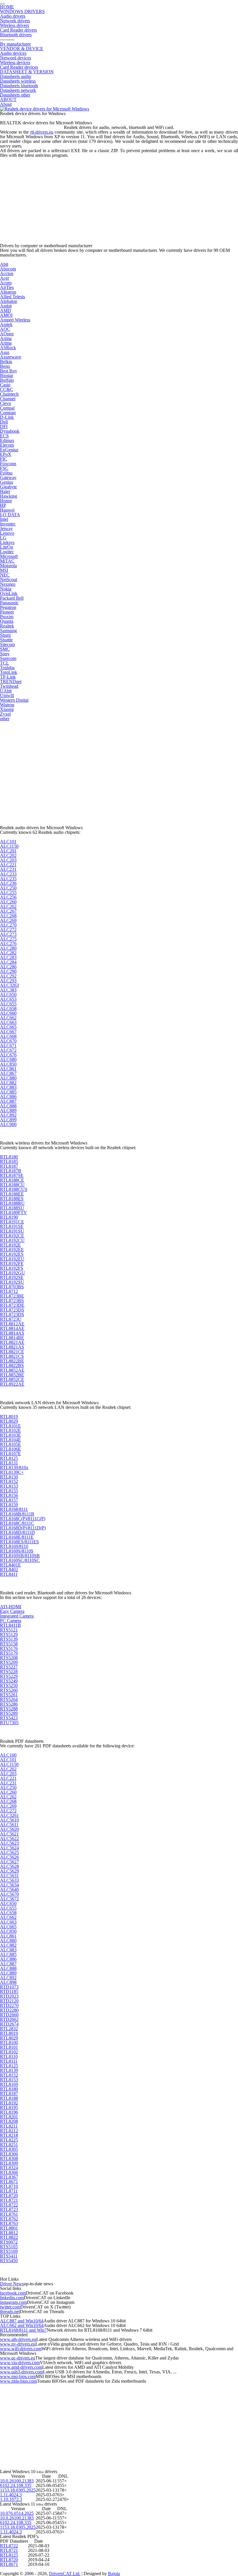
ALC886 (8, 1097)
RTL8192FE (12, 1264)
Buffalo (7, 380)
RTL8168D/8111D (17, 1532)
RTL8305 (9, 2149)
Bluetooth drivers (16, 35)
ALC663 (8, 1022)
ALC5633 (9, 1880)
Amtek (6, 324)
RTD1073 (9, 1987)
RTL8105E (10, 1444)
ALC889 (8, 1110)
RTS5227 (9, 1667)
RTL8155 (9, 1491)
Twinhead (9, 686)
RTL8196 (9, 2112)
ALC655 (8, 1004)
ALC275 (8, 939)
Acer (4, 278)
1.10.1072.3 (11, 2499)
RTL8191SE (12, 1226)
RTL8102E (10, 1430)
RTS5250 (9, 1686)
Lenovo (7, 533)
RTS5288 (9, 1709)
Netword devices (16, 58)
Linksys (7, 542)
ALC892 (8, 1115)
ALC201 (8, 851)
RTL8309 (9, 2163)
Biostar (7, 375)
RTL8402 (9, 1570)
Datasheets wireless (18, 81)
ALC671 (8, 1046)
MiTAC (7, 561)
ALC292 (8, 976)
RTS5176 (9, 1648)
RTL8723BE (12, 1296)
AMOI (6, 315)
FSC (4, 468)
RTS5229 (9, 1676)
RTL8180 (9, 1157)
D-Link (7, 417)
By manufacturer (15, 44)
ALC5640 (9, 1890)
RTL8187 (9, 1166)
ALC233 (8, 874)
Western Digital (14, 700)
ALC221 (8, 865)
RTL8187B (11, 1171)
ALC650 (8, 995)
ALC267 (8, 911)
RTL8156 (9, 1495)
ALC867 (8, 1073)
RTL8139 (9, 2070)
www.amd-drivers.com (21, 2367)
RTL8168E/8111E (17, 1537)
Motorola (8, 566)
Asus (5, 352)
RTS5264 (9, 1699)
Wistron (7, 705)
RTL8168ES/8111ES (19, 1542)
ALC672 (8, 1050)
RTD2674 (9, 2024)
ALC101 (8, 842)
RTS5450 (9, 2261)
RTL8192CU (12, 1240)
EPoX (6, 454)
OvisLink (9, 593)
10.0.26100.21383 (17, 2481)
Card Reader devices (19, 67)
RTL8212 (9, 2131)
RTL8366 (9, 2172)
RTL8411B (10, 1625)
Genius (7, 482)
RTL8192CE (12, 1236)
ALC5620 (9, 1829)
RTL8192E (10, 1245)
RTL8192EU (12, 1259)
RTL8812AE (12, 1324)
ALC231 (8, 869)
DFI (4, 426)
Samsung (8, 631)
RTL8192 (9, 2103)
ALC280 (8, 948)
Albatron (8, 292)
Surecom (8, 658)
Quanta (7, 621)
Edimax (7, 440)
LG (3, 538)
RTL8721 (9, 2200)
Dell (4, 422)
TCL (4, 663)
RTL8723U (11, 1319)
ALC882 (8, 1083)
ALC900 (8, 1124)
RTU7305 (9, 1723)
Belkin (6, 362)
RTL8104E (10, 1440)
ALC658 (8, 1008)
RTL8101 (9, 2047)
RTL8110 (9, 2056)
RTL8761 (9, 2214)
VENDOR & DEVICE (22, 49)
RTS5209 (9, 1662)
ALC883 (8, 1087)
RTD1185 (9, 1992)
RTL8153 (9, 1486)
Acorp (6, 283)
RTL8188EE (12, 1194)
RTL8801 (9, 2228)
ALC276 (8, 944)
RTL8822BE (12, 1361)
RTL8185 (9, 1161)
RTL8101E (10, 1426)
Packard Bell (12, 598)
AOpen (7, 334)
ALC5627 (9, 1862)
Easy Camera (12, 1611)
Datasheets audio (16, 76)
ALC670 (8, 1041)
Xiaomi (7, 709)
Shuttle (6, 640)
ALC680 (8, 1059)
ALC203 (8, 860)
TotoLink (9, 672)
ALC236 (8, 883)
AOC (5, 329)
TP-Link (8, 677)
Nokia (6, 589)
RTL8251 (9, 2145)
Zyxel (5, 714)
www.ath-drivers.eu (18, 2339)
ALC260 (8, 902)
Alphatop (9, 301)
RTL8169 (9, 2084)
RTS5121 (9, 1630)
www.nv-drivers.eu (18, 2344)
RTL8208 (9, 2121)
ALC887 (8, 1101)
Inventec (8, 524)
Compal (7, 408)
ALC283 (8, 957)
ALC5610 (9, 1820)
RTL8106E (10, 1449)
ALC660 (8, 1013)
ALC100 (8, 1755)
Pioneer (7, 612)
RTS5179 (9, 1653)
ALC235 (8, 879)
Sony (5, 654)
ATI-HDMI (11, 1607)
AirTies (7, 287)
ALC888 (8, 1106)
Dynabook (10, 431)
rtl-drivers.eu (42, 132)
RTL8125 (9, 1458)
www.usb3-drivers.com (21, 2372)
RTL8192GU (12, 1273)
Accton (7, 273)
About (6, 104)
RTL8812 (9, 2233)
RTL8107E (10, 1454)
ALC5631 (9, 1876)
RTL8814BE (12, 1338)
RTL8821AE (12, 1342)
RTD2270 (9, 2005)
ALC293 (8, 981)
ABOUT (8, 100)
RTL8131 (9, 1463)
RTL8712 (9, 1291)
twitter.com (10, 2307)
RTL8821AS (12, 1347)
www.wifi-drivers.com (21, 2349)
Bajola (114, 2574)
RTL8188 (9, 2098)
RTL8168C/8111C (17, 1523)
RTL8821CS (12, 1356)
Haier (5, 491)
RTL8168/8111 (14, 1509)
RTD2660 (9, 2015)
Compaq (8, 413)
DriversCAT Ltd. (65, 2574)
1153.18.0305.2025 (18, 2490)
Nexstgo (8, 584)
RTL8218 (9, 2135)
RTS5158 (9, 1644)
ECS (4, 436)
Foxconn (8, 464)
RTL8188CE (12, 1180)
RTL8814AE (12, 1328)
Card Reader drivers (18, 30)
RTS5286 (9, 1704)
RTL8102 (9, 2052)
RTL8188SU (12, 1208)
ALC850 (8, 1064)
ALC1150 (9, 846)
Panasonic (9, 603)
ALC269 (8, 920)
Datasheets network (18, 90)
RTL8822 (9, 2237)
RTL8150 (9, 1477)
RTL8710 (9, 2186)
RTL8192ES (12, 1254)
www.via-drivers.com (20, 2363)
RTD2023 (9, 1996)
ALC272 (8, 930)
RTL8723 (9, 2210)
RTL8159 (9, 1505)
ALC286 (8, 967)
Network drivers (15, 21)
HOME (7, 7)
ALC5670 (9, 1894)
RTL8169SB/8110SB (20, 1556)
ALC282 (8, 953)
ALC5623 (9, 1843)
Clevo (6, 403)
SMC (5, 649)
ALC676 (8, 1055)
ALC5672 (9, 1899)
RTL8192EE (12, 1250)
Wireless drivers (15, 25)
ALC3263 (9, 985)
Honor (6, 501)
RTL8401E (10, 1565)
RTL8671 (9, 2182)
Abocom (8, 269)
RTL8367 (9, 2177)
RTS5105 (9, 2247)
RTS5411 (9, 2256)
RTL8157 (9, 1500)
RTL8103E (10, 1435)
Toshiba (7, 668)
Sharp (5, 635)
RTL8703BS (12, 1287)
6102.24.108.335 (16, 2485)
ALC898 (8, 1982)
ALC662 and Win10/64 (22, 2325)
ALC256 (8, 897)
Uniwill (7, 695)
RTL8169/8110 (14, 1546)
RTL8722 (9, 2205)
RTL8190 (9, 1217)
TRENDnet (11, 682)
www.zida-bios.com (18, 2381)
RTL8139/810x (14, 1468)
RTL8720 (9, 2196)
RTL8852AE (12, 1370)
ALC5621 (9, 1834)
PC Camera (11, 1621)
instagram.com (13, 2302)
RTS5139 (9, 1639)
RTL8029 (9, 1421)
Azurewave (11, 357)
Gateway (8, 477)
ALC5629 (9, 1871)
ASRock (8, 348)
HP (3, 505)
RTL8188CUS (14, 1189)
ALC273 (8, 934)
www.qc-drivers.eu (18, 2358)
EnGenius (9, 450)
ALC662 (8, 1018)
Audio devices (13, 53)
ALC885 (8, 1092)
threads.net (10, 2312)
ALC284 (8, 962)
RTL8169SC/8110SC (20, 1560)
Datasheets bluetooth (19, 86)
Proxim (7, 617)
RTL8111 (9, 2061)
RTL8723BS (12, 1301)
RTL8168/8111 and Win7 (23, 2330)
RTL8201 (9, 2117)
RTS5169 (9, 2251)
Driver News (12, 2284)
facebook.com (13, 2293)
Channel (8, 399)
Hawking (9, 496)
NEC (5, 575)
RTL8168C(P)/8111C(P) (23, 1519)
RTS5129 (9, 1634)
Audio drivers (13, 16)
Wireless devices (15, 62)
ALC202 (8, 855)
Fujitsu (6, 473)
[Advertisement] (119, 198)
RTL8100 (9, 2043)
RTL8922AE (12, 1384)
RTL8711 (9, 2191)
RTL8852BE (12, 1375)
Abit (4, 264)
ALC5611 (9, 1825)
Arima (6, 338)
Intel (4, 519)
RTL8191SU (12, 1231)
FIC (4, 459)
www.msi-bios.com (18, 2376)
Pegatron (8, 607)
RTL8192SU (12, 1282)
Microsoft (9, 556)
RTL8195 (9, 2107)
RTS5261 (9, 1695)
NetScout (9, 580)
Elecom (7, 445)
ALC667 (8, 1032)
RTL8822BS (12, 1366)
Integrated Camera (17, 1616)
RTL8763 (9, 2223)
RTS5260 (9, 1690)
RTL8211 (9, 2126)
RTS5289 (9, 1713)
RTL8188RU (12, 1203)
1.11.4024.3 (11, 2495)
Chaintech (9, 394)
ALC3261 (9, 1815)
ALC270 (8, 925)
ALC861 (8, 1069)
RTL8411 (9, 1574)
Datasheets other (15, 95)
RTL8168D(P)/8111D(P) (23, 1528)
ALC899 (8, 1120)
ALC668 (8, 1036)
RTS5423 (9, 1718)
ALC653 (8, 999)
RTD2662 (9, 2019)
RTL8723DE (12, 1305)
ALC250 (8, 888)
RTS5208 (9, 1658)
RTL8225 (9, 2140)
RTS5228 (9, 1672)
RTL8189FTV (13, 1212)
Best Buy (9, 371)
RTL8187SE (12, 1175)
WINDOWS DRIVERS (22, 11)
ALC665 (8, 1027)
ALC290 (8, 971)
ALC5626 (9, 1857)
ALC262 (8, 906)
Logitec (7, 552)
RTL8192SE (12, 1277)
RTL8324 (9, 2168)
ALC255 (8, 893)
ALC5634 (9, 1885)
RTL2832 (9, 2029)
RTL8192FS (12, 1268)
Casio (5, 385)
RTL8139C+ (12, 1472)
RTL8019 (9, 1417)
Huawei (7, 510)
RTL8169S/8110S (17, 1551)
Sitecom (7, 644)
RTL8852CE (12, 1379)
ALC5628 (9, 1866)
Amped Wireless (15, 320)
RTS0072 (9, 2242)
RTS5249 (9, 1681)
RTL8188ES (12, 1199)
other (5, 719)
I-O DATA (10, 515)
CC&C (7, 389)
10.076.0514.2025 (17, 2513)
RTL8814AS (12, 1333)
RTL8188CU (12, 1185)
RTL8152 (9, 1481)
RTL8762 (9, 2219)
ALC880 (8, 1078)
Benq (5, 366)
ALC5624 (9, 1848)
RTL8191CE (12, 1222)
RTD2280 (9, 2010)
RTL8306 (9, 2154)
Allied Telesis (12, 297)
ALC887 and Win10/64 (22, 2321)
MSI (4, 570)
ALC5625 (9, 1852)
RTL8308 (9, 2159)
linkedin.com (12, 2298)
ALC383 (8, 990)
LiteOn (7, 547)
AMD (6, 311)
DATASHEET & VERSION (27, 72)
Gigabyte (8, 487)
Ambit (6, 306)
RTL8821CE (12, 1352)
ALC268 (8, 916)
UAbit (6, 691)
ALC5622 (9, 1839)
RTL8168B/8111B (17, 1514)
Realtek (7, 626)
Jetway (6, 529)
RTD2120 (9, 2001)
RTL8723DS (12, 1310)
